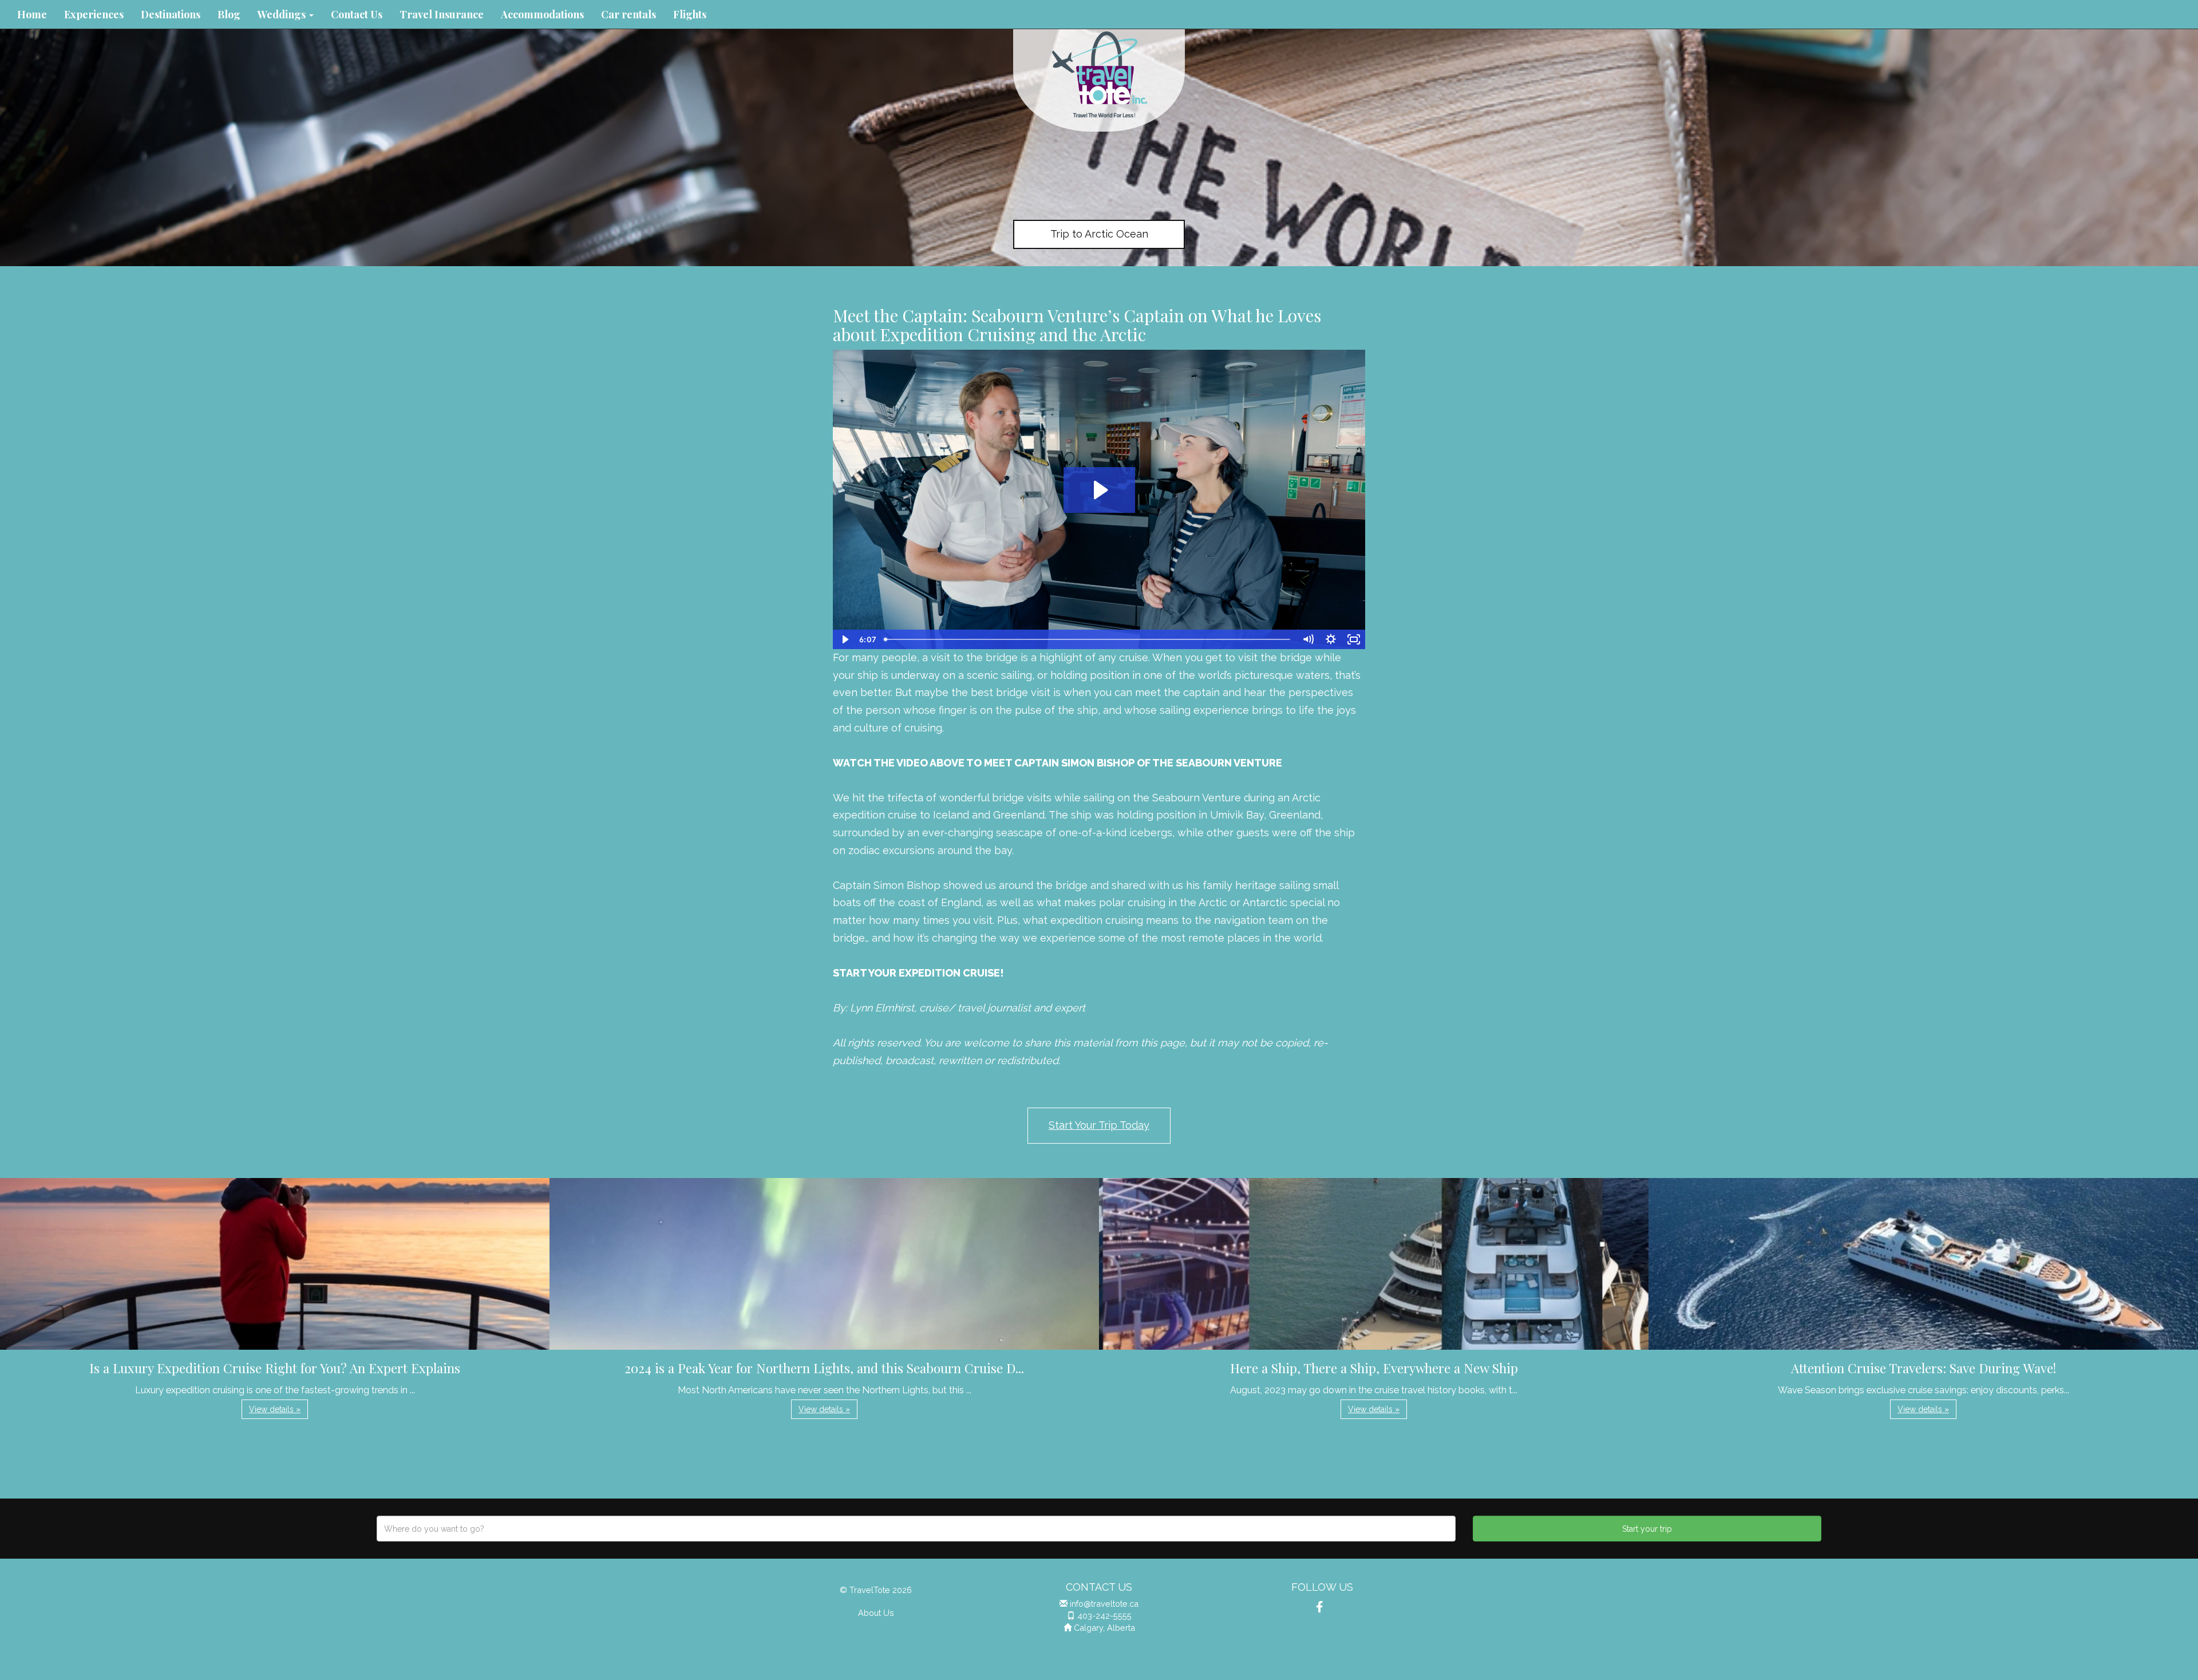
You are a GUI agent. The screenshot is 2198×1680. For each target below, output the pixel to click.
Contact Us (357, 14)
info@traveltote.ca (1104, 1604)
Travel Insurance (442, 14)
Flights (690, 14)
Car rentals (628, 14)
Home (32, 14)
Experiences (94, 14)
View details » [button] (275, 1409)
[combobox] (916, 1529)
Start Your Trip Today (1099, 1125)
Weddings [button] (283, 14)
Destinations (171, 14)
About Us (876, 1613)
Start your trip (1647, 1529)
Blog (229, 14)
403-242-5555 (1104, 1616)
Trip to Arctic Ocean (1099, 234)
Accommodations (542, 14)
